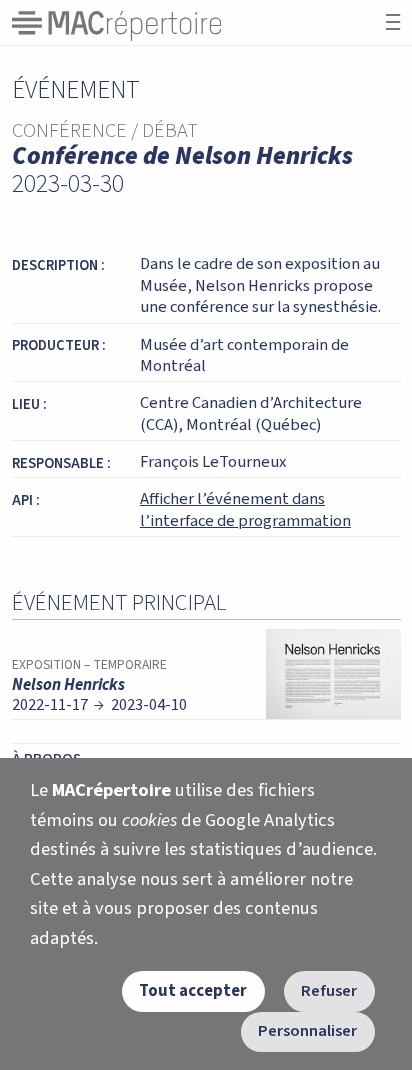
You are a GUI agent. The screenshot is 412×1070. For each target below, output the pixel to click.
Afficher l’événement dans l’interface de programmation (245, 510)
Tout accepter (193, 991)
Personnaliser (307, 1031)
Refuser (329, 991)
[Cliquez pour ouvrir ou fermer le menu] (393, 22)
